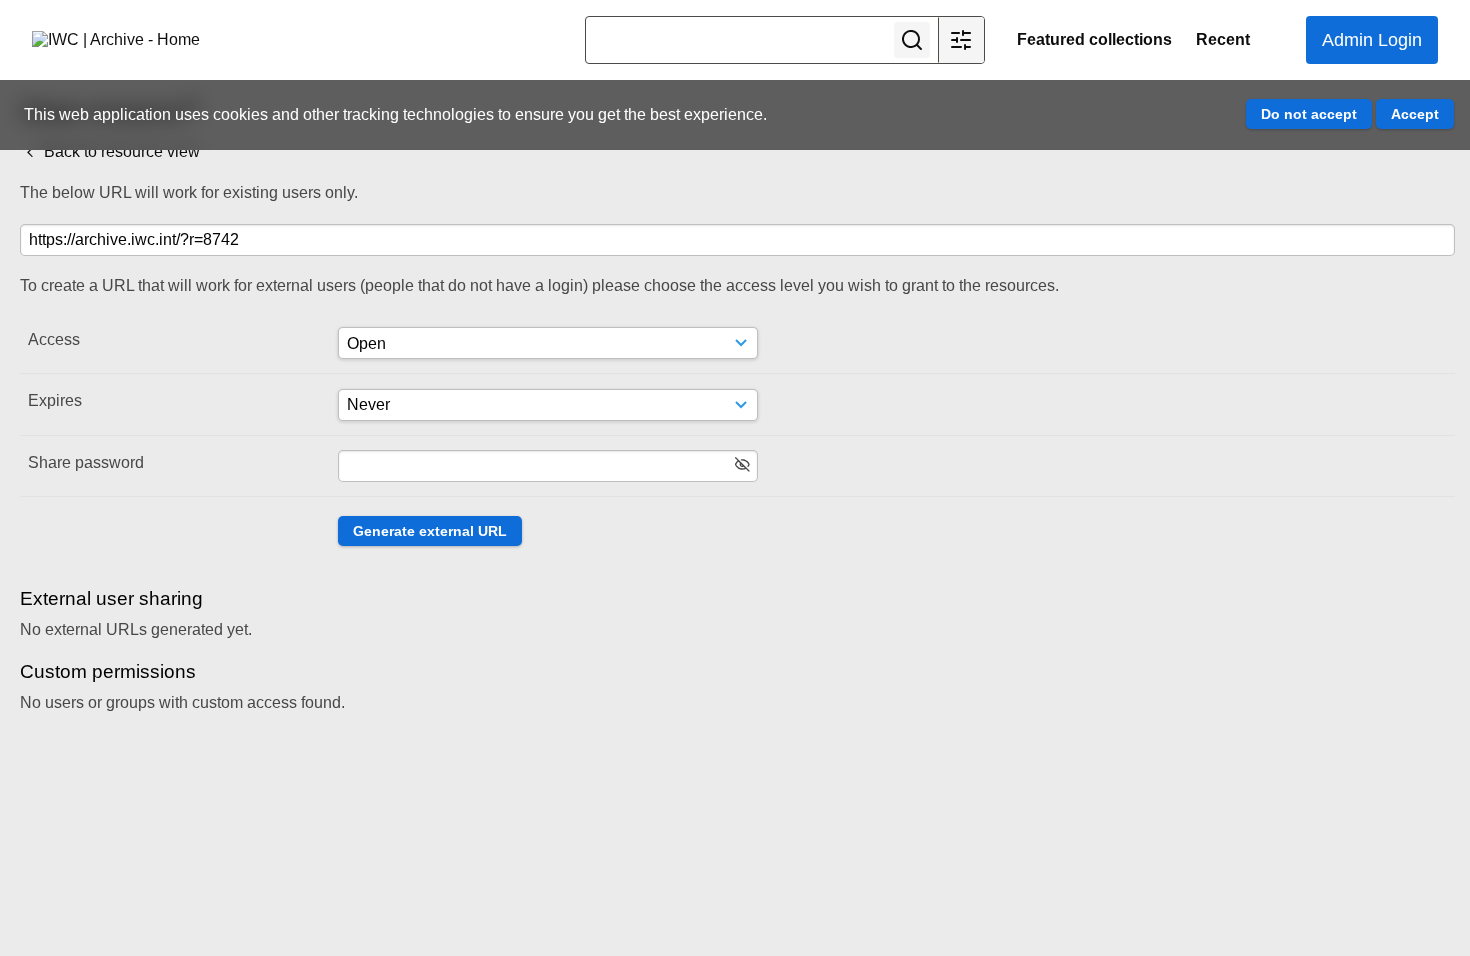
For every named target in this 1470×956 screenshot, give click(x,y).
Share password (86, 462)
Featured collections (1094, 39)
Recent (1223, 39)
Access (54, 339)
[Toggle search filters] (961, 40)
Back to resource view (120, 151)
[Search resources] (912, 40)
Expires (55, 400)
